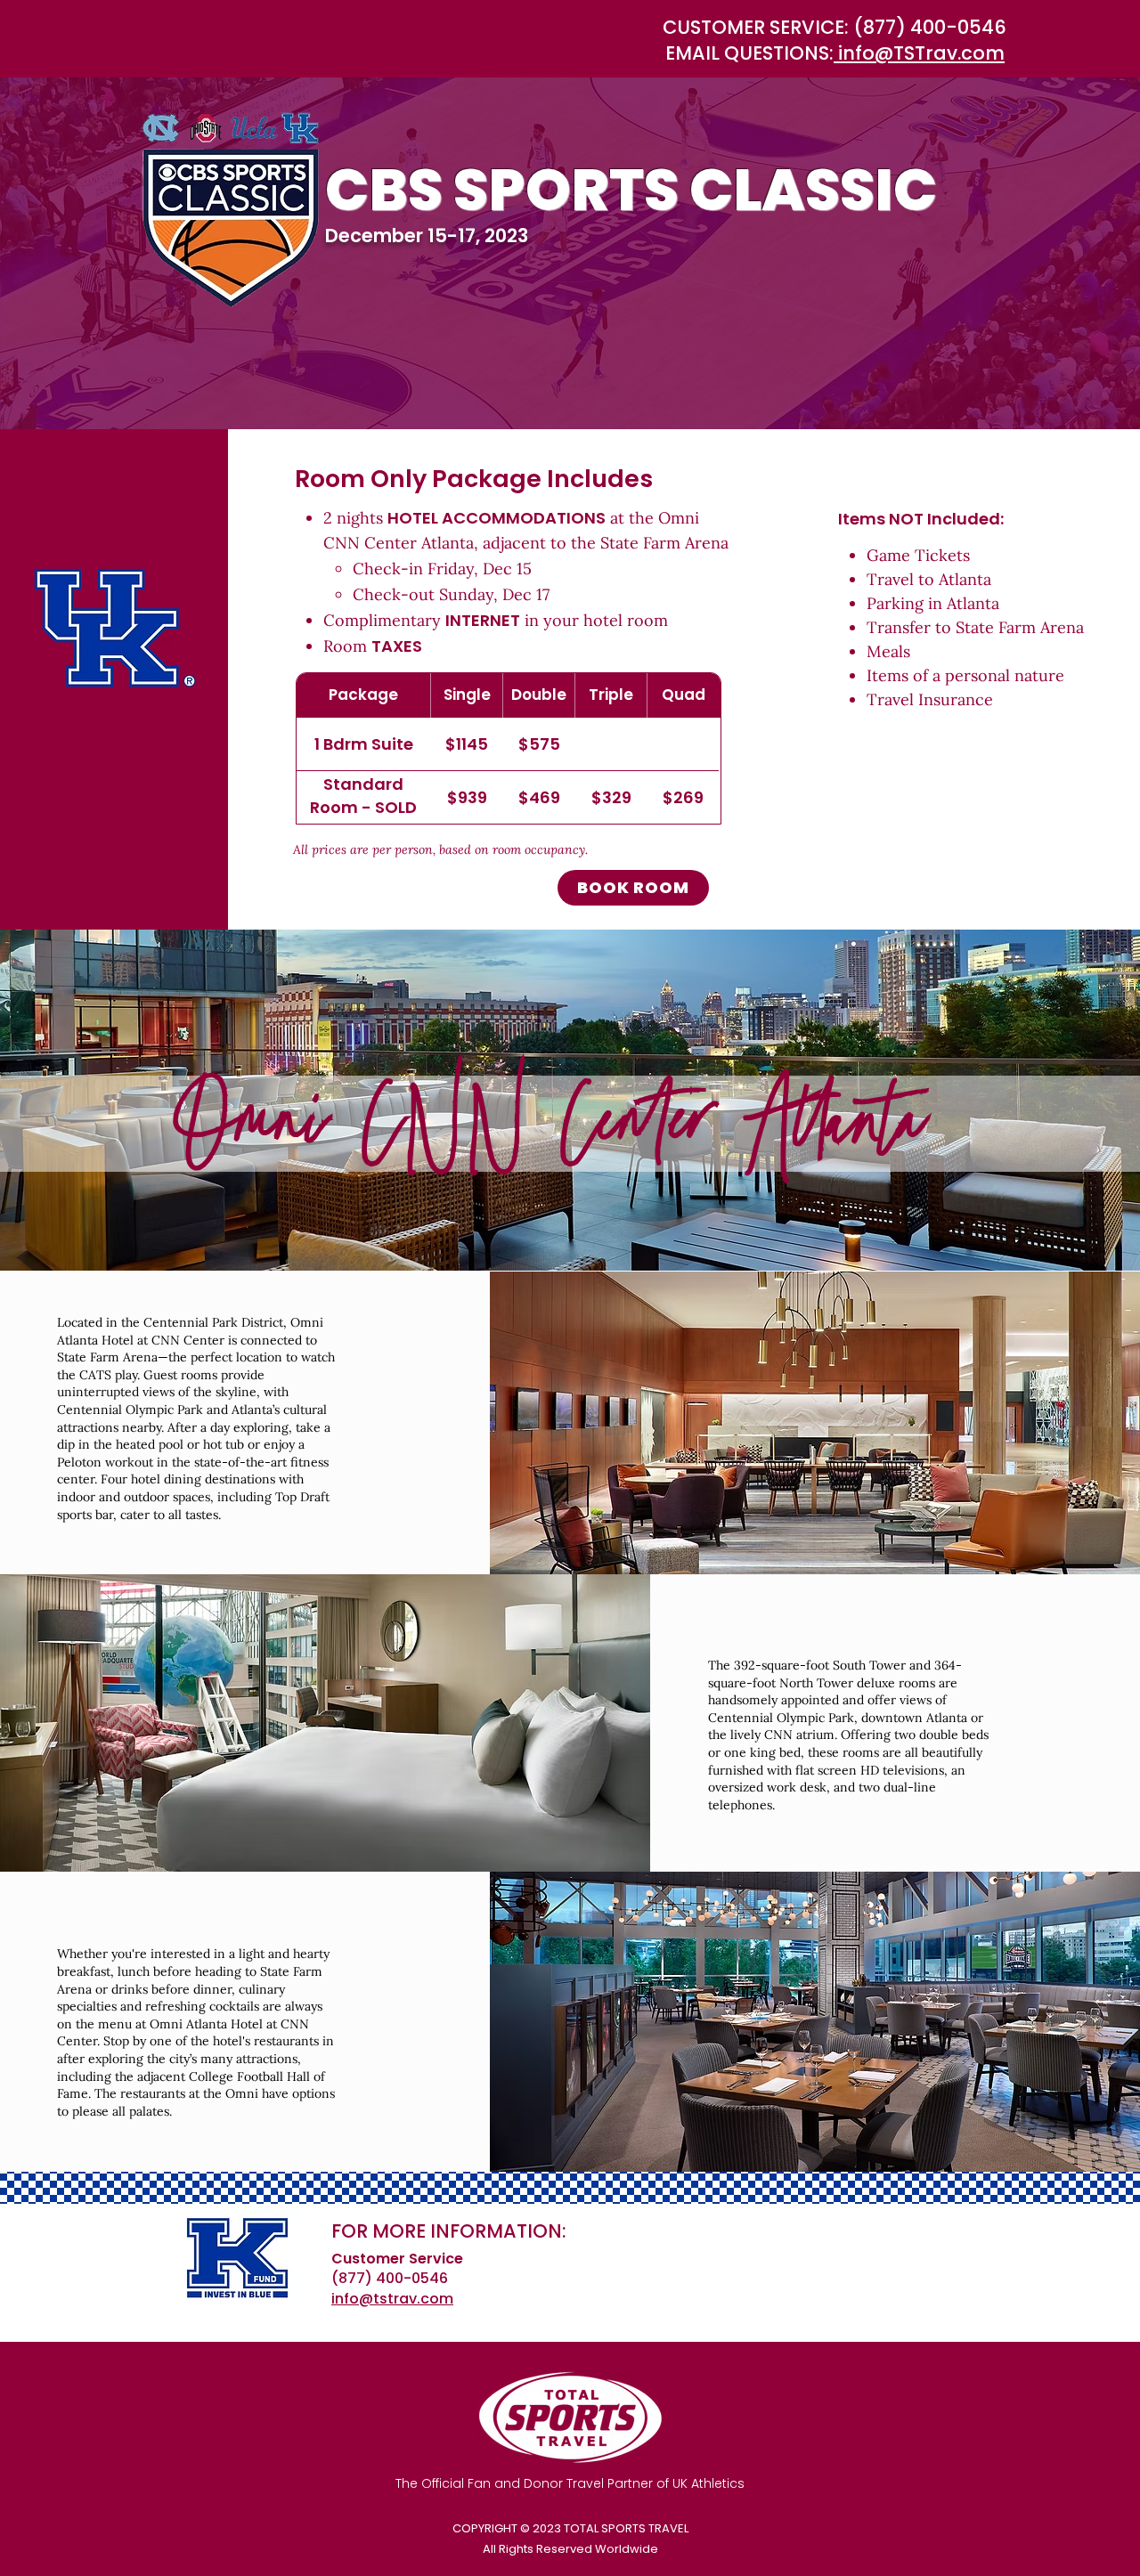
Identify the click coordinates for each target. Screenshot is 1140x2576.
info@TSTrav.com (919, 53)
